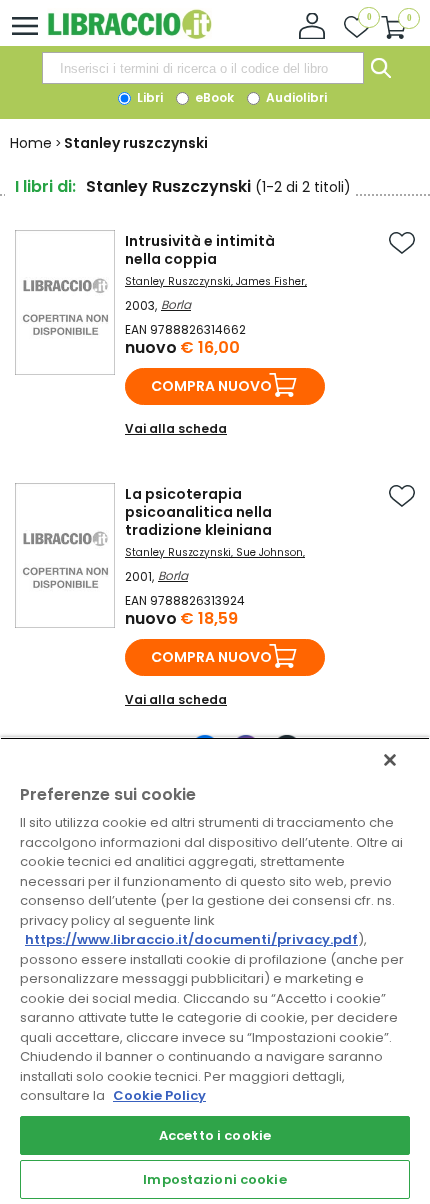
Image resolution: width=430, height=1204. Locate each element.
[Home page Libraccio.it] (129, 34)
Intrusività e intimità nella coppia (200, 250)
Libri (148, 97)
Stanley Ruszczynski (178, 281)
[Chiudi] (390, 760)
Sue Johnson (269, 552)
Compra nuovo (211, 386)
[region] (215, 970)
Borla (176, 304)
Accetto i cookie (215, 1135)
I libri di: (45, 186)
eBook (213, 97)
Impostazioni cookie (214, 1179)
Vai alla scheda (176, 428)
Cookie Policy (159, 1095)
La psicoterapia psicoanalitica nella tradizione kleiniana (198, 512)
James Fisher (270, 281)
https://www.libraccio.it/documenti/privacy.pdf (191, 939)
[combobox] (203, 68)
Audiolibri (295, 97)
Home (31, 143)
